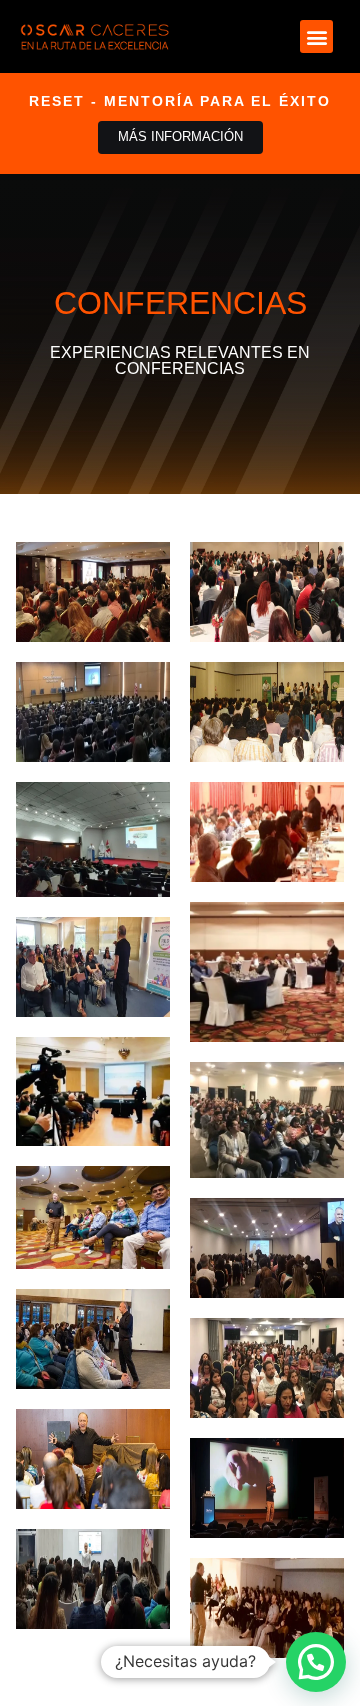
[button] (316, 36)
